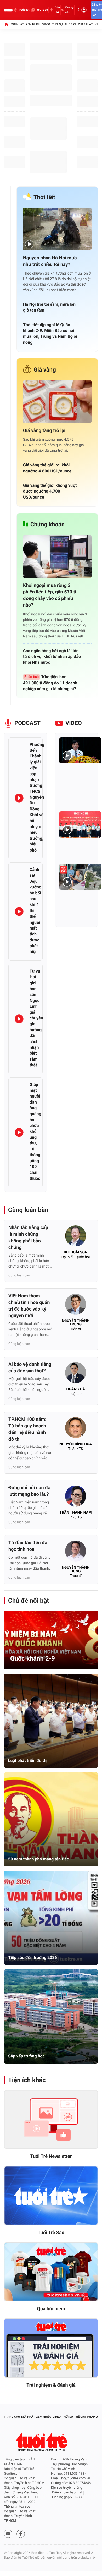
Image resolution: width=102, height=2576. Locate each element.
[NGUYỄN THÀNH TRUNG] (76, 1306)
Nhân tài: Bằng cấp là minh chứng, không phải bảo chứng (28, 1238)
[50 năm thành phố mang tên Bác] (51, 1819)
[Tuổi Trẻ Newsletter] (51, 2120)
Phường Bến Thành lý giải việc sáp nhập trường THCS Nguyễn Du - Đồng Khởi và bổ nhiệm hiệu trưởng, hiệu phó (37, 797)
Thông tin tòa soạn (18, 2507)
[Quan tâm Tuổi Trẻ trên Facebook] (21, 2534)
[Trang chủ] (6, 24)
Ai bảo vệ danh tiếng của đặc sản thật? (30, 1368)
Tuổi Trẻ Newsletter (51, 2156)
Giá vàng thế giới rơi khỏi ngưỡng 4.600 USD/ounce (47, 468)
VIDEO (74, 723)
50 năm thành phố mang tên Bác (38, 1859)
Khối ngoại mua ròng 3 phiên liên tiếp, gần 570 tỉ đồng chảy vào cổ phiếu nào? (50, 595)
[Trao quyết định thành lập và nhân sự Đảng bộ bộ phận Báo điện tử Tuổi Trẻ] (80, 825)
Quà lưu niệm (51, 2309)
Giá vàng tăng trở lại (44, 431)
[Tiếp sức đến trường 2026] (51, 1918)
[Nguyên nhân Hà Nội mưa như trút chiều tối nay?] (57, 229)
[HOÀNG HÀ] (76, 1374)
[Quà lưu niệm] (51, 2272)
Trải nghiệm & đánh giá (51, 2385)
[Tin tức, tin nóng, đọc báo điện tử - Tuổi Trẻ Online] (8, 10)
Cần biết (57, 10)
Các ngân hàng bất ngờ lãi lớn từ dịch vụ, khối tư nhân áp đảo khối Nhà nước (52, 657)
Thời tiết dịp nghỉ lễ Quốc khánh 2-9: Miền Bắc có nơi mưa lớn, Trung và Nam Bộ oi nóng (50, 334)
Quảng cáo (70, 10)
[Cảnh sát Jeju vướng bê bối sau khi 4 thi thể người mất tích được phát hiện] (19, 912)
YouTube (42, 10)
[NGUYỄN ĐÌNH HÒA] (76, 1429)
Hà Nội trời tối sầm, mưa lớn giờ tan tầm (49, 307)
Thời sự (57, 24)
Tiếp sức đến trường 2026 (33, 1958)
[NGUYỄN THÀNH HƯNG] (76, 1553)
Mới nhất (17, 24)
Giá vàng (45, 370)
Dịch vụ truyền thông (67, 2488)
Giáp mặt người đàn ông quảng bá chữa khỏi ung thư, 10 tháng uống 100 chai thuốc (35, 1131)
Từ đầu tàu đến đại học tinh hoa (29, 1546)
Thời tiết (44, 197)
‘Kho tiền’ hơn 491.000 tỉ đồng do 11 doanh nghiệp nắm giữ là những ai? (50, 683)
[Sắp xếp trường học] (51, 2016)
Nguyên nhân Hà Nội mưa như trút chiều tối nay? (50, 261)
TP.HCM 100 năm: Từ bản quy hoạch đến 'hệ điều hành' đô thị (27, 1429)
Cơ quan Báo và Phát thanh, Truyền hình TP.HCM (20, 2516)
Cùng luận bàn (28, 1210)
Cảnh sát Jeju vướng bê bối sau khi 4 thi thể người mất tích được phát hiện (35, 910)
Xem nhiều (33, 24)
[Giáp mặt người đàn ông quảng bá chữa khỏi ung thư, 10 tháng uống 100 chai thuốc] (19, 1132)
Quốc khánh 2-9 (33, 1658)
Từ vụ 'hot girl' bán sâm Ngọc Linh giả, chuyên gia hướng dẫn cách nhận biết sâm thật (36, 1018)
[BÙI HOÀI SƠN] (76, 1237)
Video (46, 24)
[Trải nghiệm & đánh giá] (51, 2348)
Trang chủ (12, 2417)
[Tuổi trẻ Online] (42, 2442)
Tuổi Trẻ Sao (51, 2233)
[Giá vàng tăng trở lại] (57, 402)
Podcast (24, 10)
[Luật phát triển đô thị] (51, 1721)
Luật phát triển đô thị (28, 1761)
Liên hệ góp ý (62, 2497)
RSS (78, 2497)
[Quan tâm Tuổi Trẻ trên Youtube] (8, 2534)
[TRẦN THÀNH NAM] (76, 1498)
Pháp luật (85, 24)
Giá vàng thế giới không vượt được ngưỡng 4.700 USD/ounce (50, 491)
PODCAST (27, 723)
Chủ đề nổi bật (29, 1601)
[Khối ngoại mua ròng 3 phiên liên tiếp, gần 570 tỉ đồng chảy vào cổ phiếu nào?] (57, 556)
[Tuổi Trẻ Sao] (51, 2196)
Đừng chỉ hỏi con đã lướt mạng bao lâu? (29, 1491)
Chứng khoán (47, 525)
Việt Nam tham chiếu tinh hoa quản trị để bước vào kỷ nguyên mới (29, 1306)
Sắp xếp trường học (26, 2056)
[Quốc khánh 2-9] (51, 1640)
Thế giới (70, 24)
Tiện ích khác (27, 2080)
